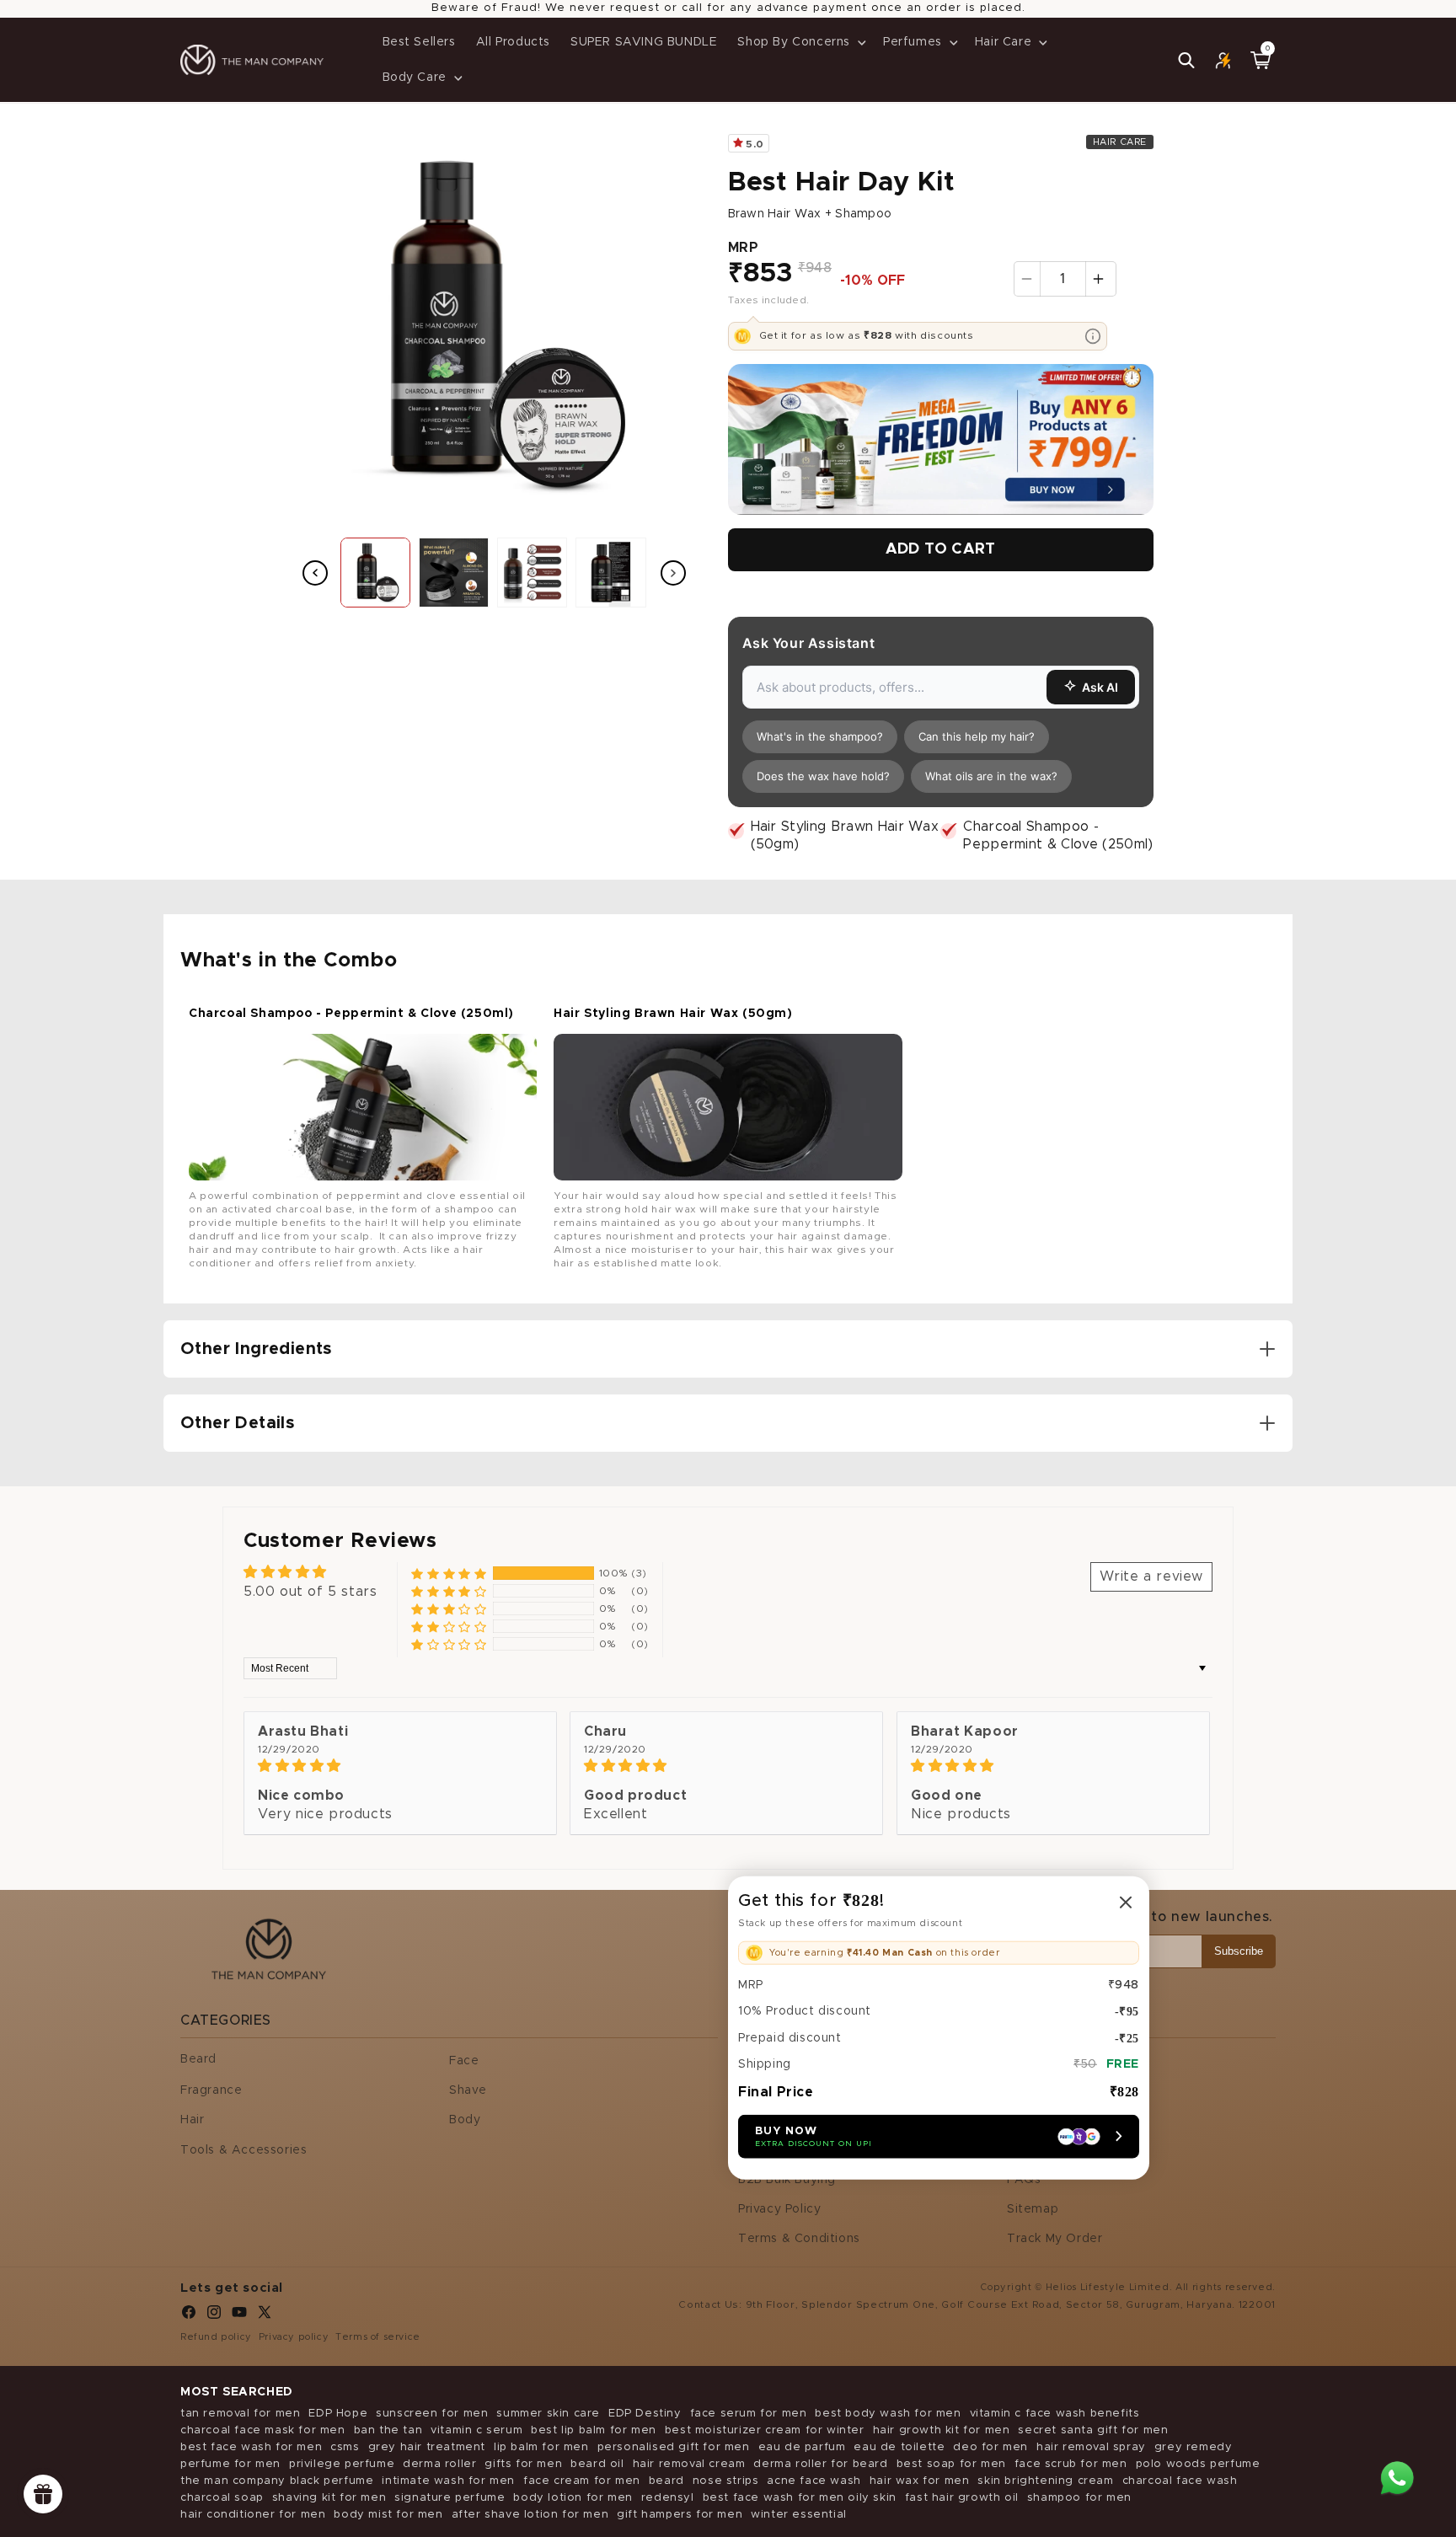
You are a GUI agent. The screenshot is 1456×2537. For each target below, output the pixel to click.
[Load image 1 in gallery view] (375, 573)
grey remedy (1194, 2447)
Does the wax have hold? (823, 776)
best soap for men (951, 2464)
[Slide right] (673, 573)
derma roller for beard (820, 2464)
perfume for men (230, 2464)
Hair (192, 2120)
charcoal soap (222, 2498)
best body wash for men (888, 2414)
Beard (198, 2059)
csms (345, 2447)
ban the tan (388, 2430)
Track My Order (1055, 2239)
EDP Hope (338, 2414)
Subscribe (1239, 1951)
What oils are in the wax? (991, 776)
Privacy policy (294, 2337)
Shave (468, 2090)
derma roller (439, 2464)
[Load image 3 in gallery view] (532, 573)
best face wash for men (251, 2447)
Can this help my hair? (977, 736)
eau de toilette (899, 2447)
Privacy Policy (779, 2209)
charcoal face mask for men (263, 2430)
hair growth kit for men (942, 2430)
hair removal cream (689, 2464)
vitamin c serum (476, 2430)
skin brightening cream (1045, 2481)
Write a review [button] (1151, 1576)
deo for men (990, 2447)
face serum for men (749, 2414)
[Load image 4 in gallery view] (610, 573)
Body (465, 2120)
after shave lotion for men (530, 2515)
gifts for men (523, 2464)
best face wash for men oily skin (800, 2498)
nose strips (726, 2481)
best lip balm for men (594, 2430)
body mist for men (388, 2515)
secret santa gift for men (1093, 2430)
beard (666, 2481)
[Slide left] (315, 573)
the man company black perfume (277, 2481)
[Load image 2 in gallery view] (454, 573)
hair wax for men (920, 2481)
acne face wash (814, 2481)
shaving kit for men (329, 2498)
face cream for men (582, 2481)
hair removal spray (1091, 2447)
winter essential (799, 2515)
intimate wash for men (448, 2481)
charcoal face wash (1180, 2481)
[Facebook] (189, 2316)
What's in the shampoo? (820, 736)
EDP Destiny (645, 2414)
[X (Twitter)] (265, 2316)
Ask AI (1100, 687)
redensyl (668, 2498)
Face (464, 2061)
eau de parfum (802, 2447)
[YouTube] (239, 2316)
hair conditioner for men (253, 2515)
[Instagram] (214, 2316)
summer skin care (548, 2414)
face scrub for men (1071, 2464)
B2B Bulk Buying (787, 2180)
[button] (800, 42)
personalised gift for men (674, 2447)
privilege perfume (342, 2464)
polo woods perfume (1198, 2464)
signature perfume (450, 2498)
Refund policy (216, 2337)
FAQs (1024, 2180)
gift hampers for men (680, 2515)
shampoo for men (1079, 2498)
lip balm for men (541, 2447)
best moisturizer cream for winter (765, 2430)
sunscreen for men (432, 2414)
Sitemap (1033, 2209)
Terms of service (378, 2337)
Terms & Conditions (799, 2239)
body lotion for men (573, 2498)
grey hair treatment (427, 2447)
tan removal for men (240, 2414)
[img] (400, 1766)
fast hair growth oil (962, 2498)
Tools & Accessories (244, 2150)
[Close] (1126, 1902)
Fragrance (211, 2090)
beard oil (597, 2464)
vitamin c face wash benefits (1055, 2414)
